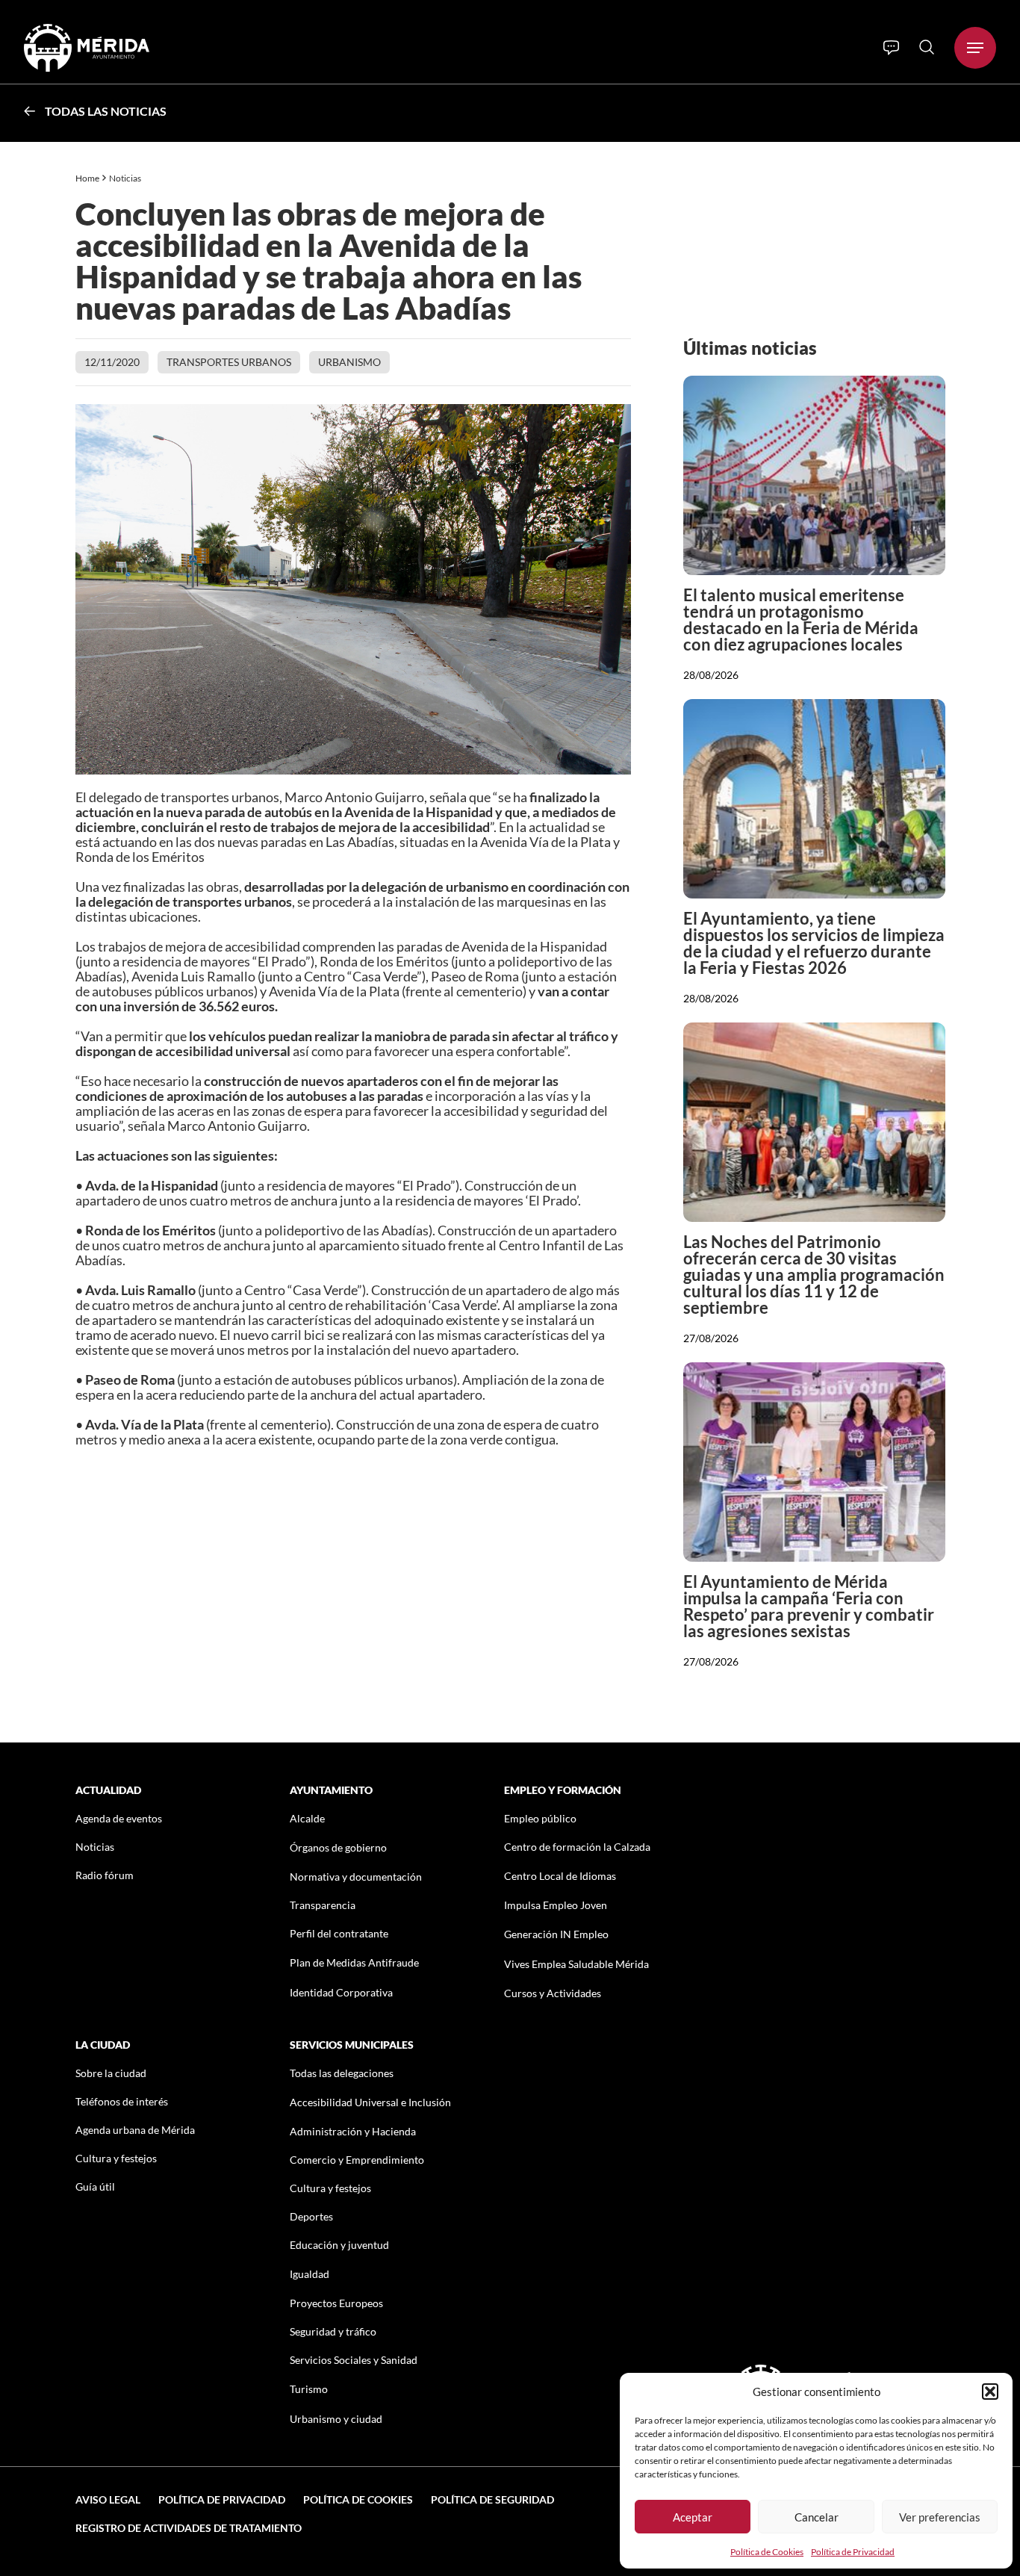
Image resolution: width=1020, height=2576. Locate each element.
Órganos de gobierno (338, 1847)
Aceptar (693, 2517)
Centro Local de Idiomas (560, 1876)
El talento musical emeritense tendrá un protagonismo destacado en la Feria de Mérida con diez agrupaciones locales (801, 620)
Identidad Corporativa (341, 1992)
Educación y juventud (339, 2245)
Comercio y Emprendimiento (357, 2160)
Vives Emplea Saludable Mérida (576, 1964)
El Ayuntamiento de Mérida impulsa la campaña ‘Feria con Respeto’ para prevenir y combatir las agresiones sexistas (809, 1606)
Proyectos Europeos (336, 2303)
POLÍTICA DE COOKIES (358, 2499)
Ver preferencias (940, 2517)
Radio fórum (105, 1875)
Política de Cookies (767, 2552)
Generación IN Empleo (556, 1934)
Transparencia (323, 1905)
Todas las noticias (106, 111)
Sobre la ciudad (111, 2073)
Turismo (309, 2389)
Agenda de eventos (119, 1818)
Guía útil (95, 2187)
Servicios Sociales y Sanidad (354, 2360)
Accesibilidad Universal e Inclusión (370, 2102)
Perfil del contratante (339, 1933)
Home (87, 178)
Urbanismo (349, 362)
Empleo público (540, 1818)
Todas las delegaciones (342, 2073)
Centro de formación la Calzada (577, 1847)
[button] (990, 2392)
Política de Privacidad (853, 2552)
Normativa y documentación (356, 1877)
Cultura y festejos (116, 2158)
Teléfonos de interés (122, 2101)
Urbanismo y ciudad (336, 2419)
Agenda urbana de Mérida (135, 2130)
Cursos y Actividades (553, 1993)
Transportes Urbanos (229, 362)
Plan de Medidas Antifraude (354, 1962)
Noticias (126, 178)
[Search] (927, 47)
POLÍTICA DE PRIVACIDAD (222, 2499)
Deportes (311, 2216)
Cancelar (817, 2517)
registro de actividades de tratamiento (189, 2528)
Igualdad (310, 2274)
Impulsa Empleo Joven (556, 1905)
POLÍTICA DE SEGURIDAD (492, 2499)
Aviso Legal (108, 2499)
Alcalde (307, 1818)
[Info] (891, 48)
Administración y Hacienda (353, 2131)
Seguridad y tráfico (333, 2331)
